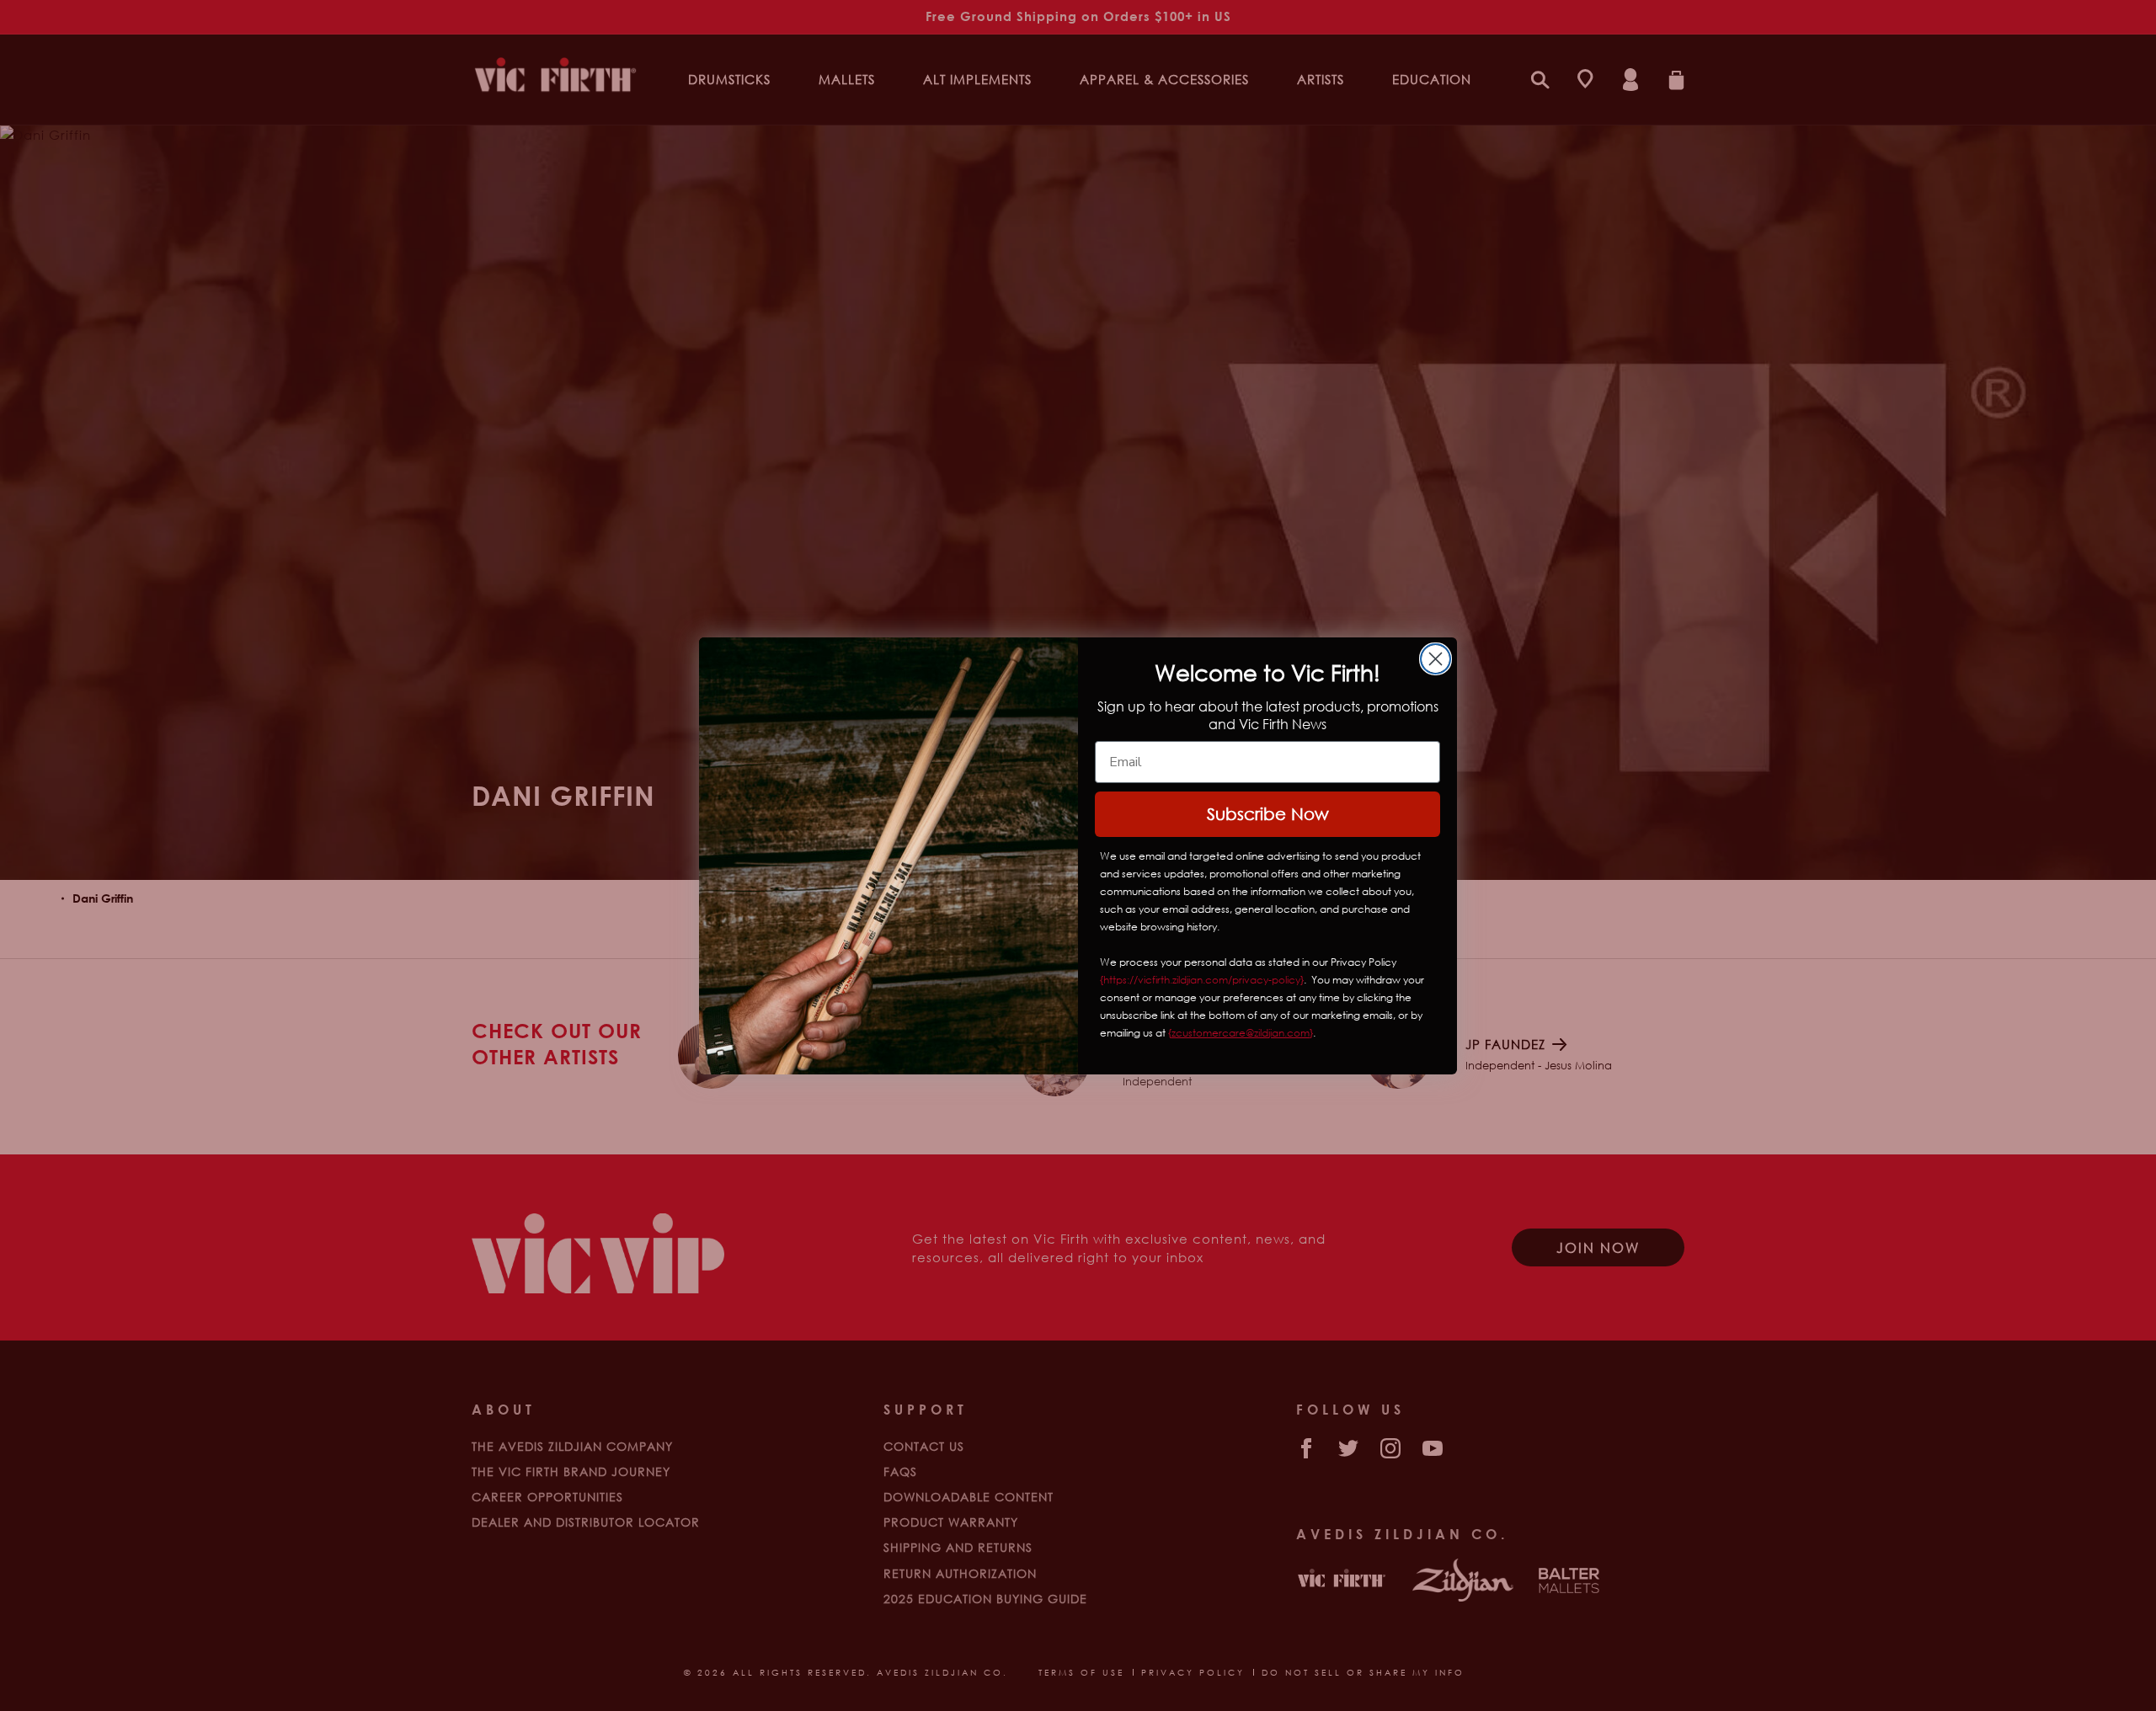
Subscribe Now (1268, 814)
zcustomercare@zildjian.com (1241, 1033)
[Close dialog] (1436, 659)
